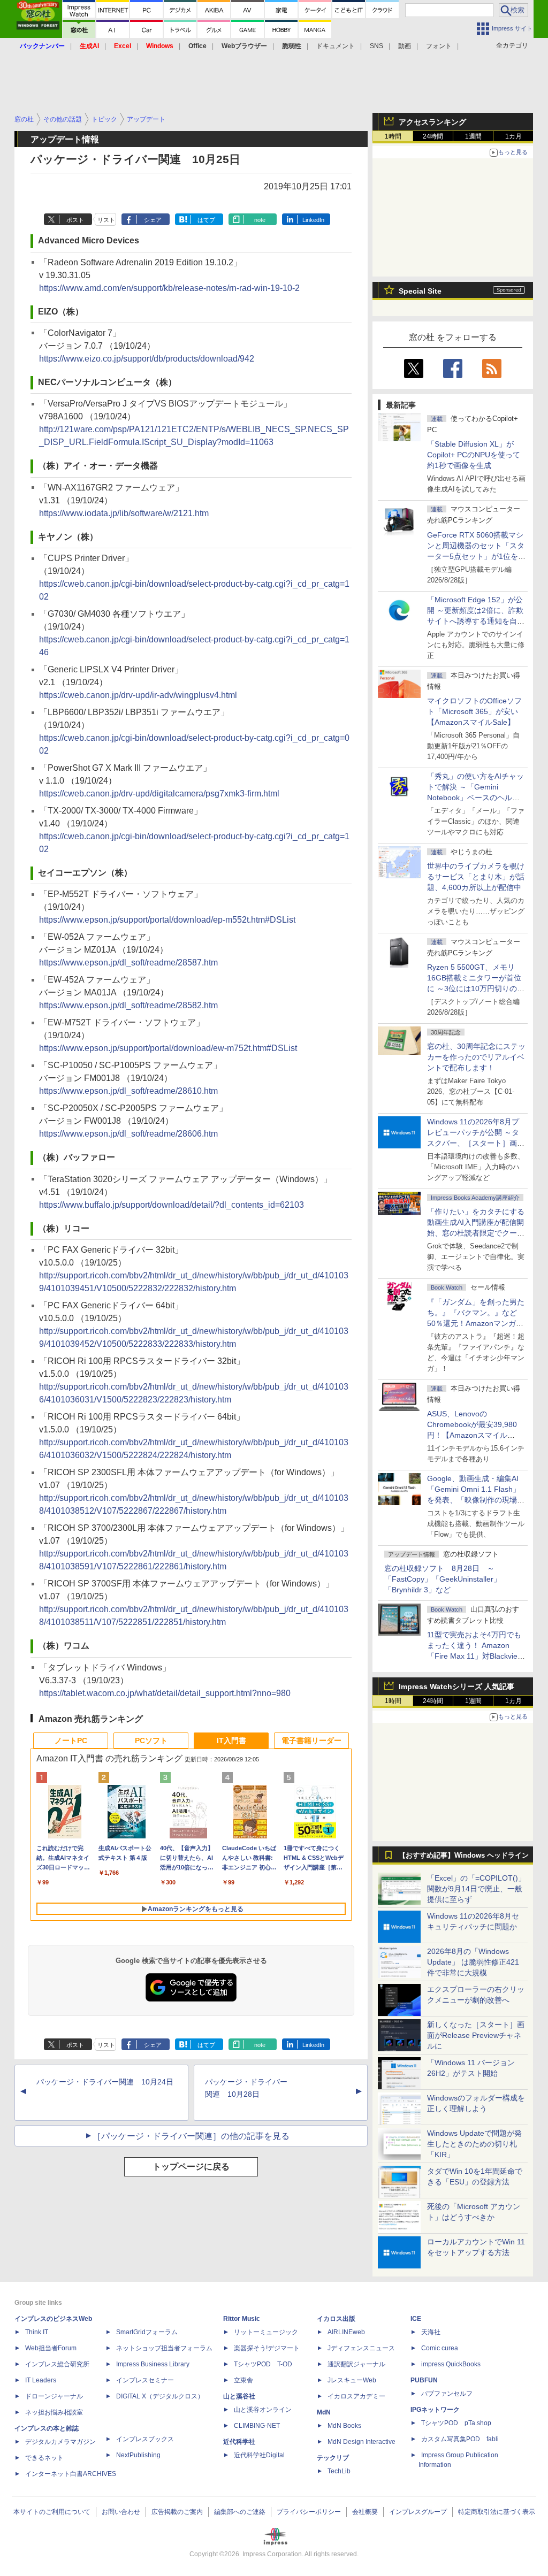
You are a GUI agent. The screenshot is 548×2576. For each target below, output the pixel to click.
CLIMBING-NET (257, 2426)
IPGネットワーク (435, 2410)
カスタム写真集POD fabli (460, 2439)
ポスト (75, 220)
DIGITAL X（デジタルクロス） (160, 2396)
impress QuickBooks (451, 2364)
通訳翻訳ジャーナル (356, 2364)
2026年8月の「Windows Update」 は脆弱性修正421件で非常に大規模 (473, 1962)
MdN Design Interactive (361, 2442)
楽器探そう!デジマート (267, 2348)
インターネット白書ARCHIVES (71, 2474)
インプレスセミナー (145, 2380)
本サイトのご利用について (52, 2512)
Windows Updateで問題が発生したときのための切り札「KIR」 (474, 2144)
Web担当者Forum (51, 2348)
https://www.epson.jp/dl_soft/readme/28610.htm (128, 1091)
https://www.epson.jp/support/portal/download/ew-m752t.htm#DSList (168, 1048)
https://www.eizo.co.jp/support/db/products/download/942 (147, 359)
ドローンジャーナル (54, 2396)
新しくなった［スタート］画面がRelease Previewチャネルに (476, 2035)
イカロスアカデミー (356, 2396)
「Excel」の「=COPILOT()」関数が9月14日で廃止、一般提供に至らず (476, 1889)
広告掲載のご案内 (177, 2512)
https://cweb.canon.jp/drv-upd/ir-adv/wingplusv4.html (138, 695)
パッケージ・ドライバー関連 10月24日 (105, 2082)
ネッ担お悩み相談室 (54, 2412)
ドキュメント (336, 46)
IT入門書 (231, 1741)
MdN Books (344, 2426)
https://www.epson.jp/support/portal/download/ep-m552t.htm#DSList (167, 920)
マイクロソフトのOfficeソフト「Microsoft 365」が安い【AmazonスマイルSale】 (474, 711)
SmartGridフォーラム (147, 2332)
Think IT (37, 2332)
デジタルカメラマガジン (60, 2442)
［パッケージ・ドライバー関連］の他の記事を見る (191, 2136)
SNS (376, 46)
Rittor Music (242, 2319)
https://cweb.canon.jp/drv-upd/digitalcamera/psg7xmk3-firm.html (159, 793)
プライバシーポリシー (309, 2512)
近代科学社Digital (259, 2455)
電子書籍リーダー (311, 1741)
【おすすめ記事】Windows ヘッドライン (464, 1856)
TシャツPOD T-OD (263, 2364)
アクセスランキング (432, 122)
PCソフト (151, 1741)
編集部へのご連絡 (240, 2512)
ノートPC (71, 1741)
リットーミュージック (266, 2332)
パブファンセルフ (447, 2394)
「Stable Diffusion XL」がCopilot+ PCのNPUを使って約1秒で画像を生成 (474, 455)
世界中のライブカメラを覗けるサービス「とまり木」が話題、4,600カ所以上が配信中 (476, 877)
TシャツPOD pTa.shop (456, 2423)
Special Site (420, 291)
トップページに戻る (191, 2167)
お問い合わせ (121, 2512)
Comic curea (440, 2348)
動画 (405, 46)
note (260, 220)
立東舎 (243, 2380)
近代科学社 (239, 2442)
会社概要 (365, 2512)
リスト (106, 220)
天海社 (431, 2332)
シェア (153, 220)
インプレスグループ (418, 2512)
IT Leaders (41, 2380)
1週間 (473, 136)
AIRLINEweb (346, 2332)
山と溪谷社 (239, 2396)
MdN (324, 2412)
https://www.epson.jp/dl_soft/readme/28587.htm (128, 963)
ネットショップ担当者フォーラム (164, 2348)
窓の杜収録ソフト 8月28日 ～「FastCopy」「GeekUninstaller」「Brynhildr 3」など (443, 1579)
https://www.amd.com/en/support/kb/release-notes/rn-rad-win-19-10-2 (169, 288)
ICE (416, 2319)
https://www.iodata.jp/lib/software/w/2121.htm (124, 513)
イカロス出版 (336, 2319)
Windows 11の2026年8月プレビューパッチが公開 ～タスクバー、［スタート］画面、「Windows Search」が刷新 (474, 1143)
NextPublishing (138, 2455)
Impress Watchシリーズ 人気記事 (456, 1686)
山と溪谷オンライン (263, 2410)
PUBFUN (424, 2380)
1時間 (393, 136)
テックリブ (333, 2458)
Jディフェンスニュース (361, 2348)
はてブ (206, 220)
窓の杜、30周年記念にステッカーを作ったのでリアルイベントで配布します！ (476, 1057)
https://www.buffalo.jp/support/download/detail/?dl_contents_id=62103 (172, 1205)
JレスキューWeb (352, 2380)
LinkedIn (313, 220)
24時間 (433, 136)
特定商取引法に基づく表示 (497, 2512)
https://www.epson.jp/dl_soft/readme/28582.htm (128, 1005)
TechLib (339, 2471)
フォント (439, 46)
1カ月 (513, 136)
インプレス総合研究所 (57, 2364)
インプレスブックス (145, 2439)
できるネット (44, 2458)
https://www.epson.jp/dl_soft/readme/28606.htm (128, 1134)
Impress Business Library (153, 2364)
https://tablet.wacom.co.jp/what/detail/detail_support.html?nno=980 (165, 1693)
